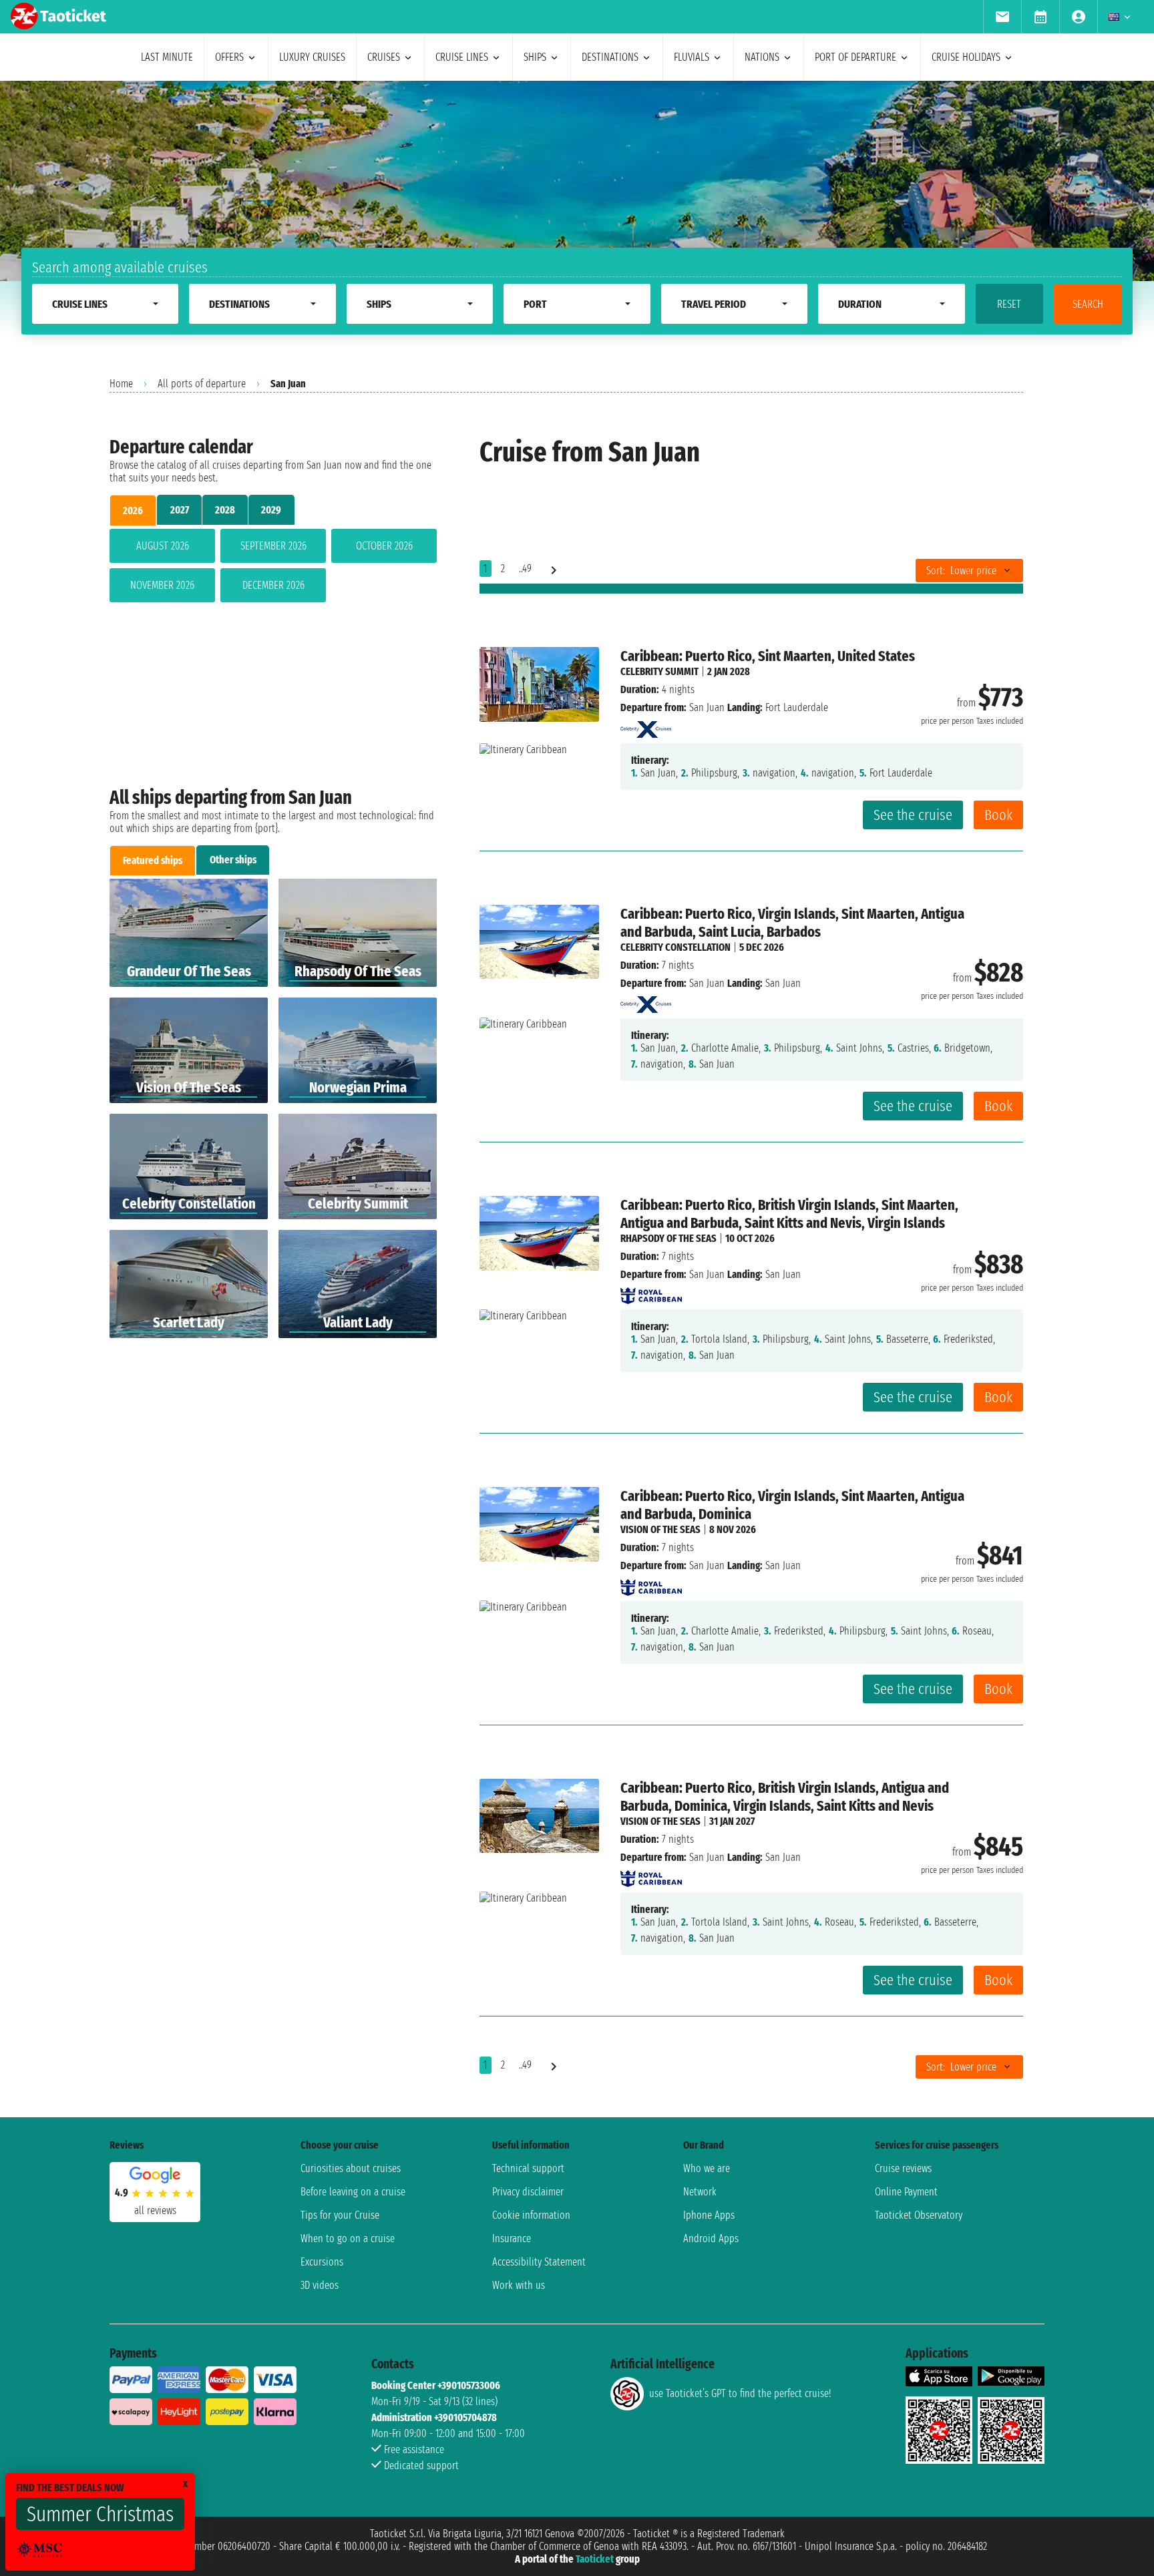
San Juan (707, 707)
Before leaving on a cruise (353, 2192)
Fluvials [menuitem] (692, 57)
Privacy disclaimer (528, 2192)
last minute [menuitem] (167, 57)
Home (121, 384)
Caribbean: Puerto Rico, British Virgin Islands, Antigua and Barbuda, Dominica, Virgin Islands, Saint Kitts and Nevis (785, 1797)
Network (700, 2192)
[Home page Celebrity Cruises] (646, 725)
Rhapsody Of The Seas (668, 1238)
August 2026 (163, 546)
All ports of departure (202, 384)
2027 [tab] (180, 510)
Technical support (528, 2168)
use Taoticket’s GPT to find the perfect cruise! (740, 2393)
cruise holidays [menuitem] (966, 57)
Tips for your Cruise (340, 2215)
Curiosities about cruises (351, 2168)
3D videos (320, 2285)
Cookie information (531, 2215)
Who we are (707, 2168)
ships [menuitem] (535, 57)
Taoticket (595, 2559)
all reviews (155, 2210)
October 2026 (384, 546)
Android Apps (711, 2238)
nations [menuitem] (762, 57)
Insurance (512, 2238)
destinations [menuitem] (610, 57)
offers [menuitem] (229, 57)
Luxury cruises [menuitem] (312, 57)
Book (998, 815)
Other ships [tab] (233, 860)
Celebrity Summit (659, 671)
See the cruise (913, 815)
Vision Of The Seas (660, 1529)
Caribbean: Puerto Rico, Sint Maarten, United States (768, 656)
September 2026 (273, 546)
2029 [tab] (271, 510)
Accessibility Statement (539, 2262)
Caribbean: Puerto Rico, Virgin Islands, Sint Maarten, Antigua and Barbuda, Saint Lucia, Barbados (792, 923)
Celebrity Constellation (676, 947)
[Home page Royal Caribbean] (651, 1292)
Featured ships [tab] (153, 860)
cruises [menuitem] (384, 57)
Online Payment (906, 2192)
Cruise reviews (903, 2168)
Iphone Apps (709, 2215)
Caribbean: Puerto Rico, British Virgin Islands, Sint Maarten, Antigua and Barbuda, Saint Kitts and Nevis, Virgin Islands (789, 1214)
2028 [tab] (225, 510)
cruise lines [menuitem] (462, 57)
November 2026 (162, 585)
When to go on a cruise (348, 2238)
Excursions (322, 2262)
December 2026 (273, 585)
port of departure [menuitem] (855, 57)
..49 (525, 569)
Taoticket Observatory (919, 2215)
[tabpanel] (273, 568)
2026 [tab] (133, 510)
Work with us (519, 2285)
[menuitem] (1002, 17)
